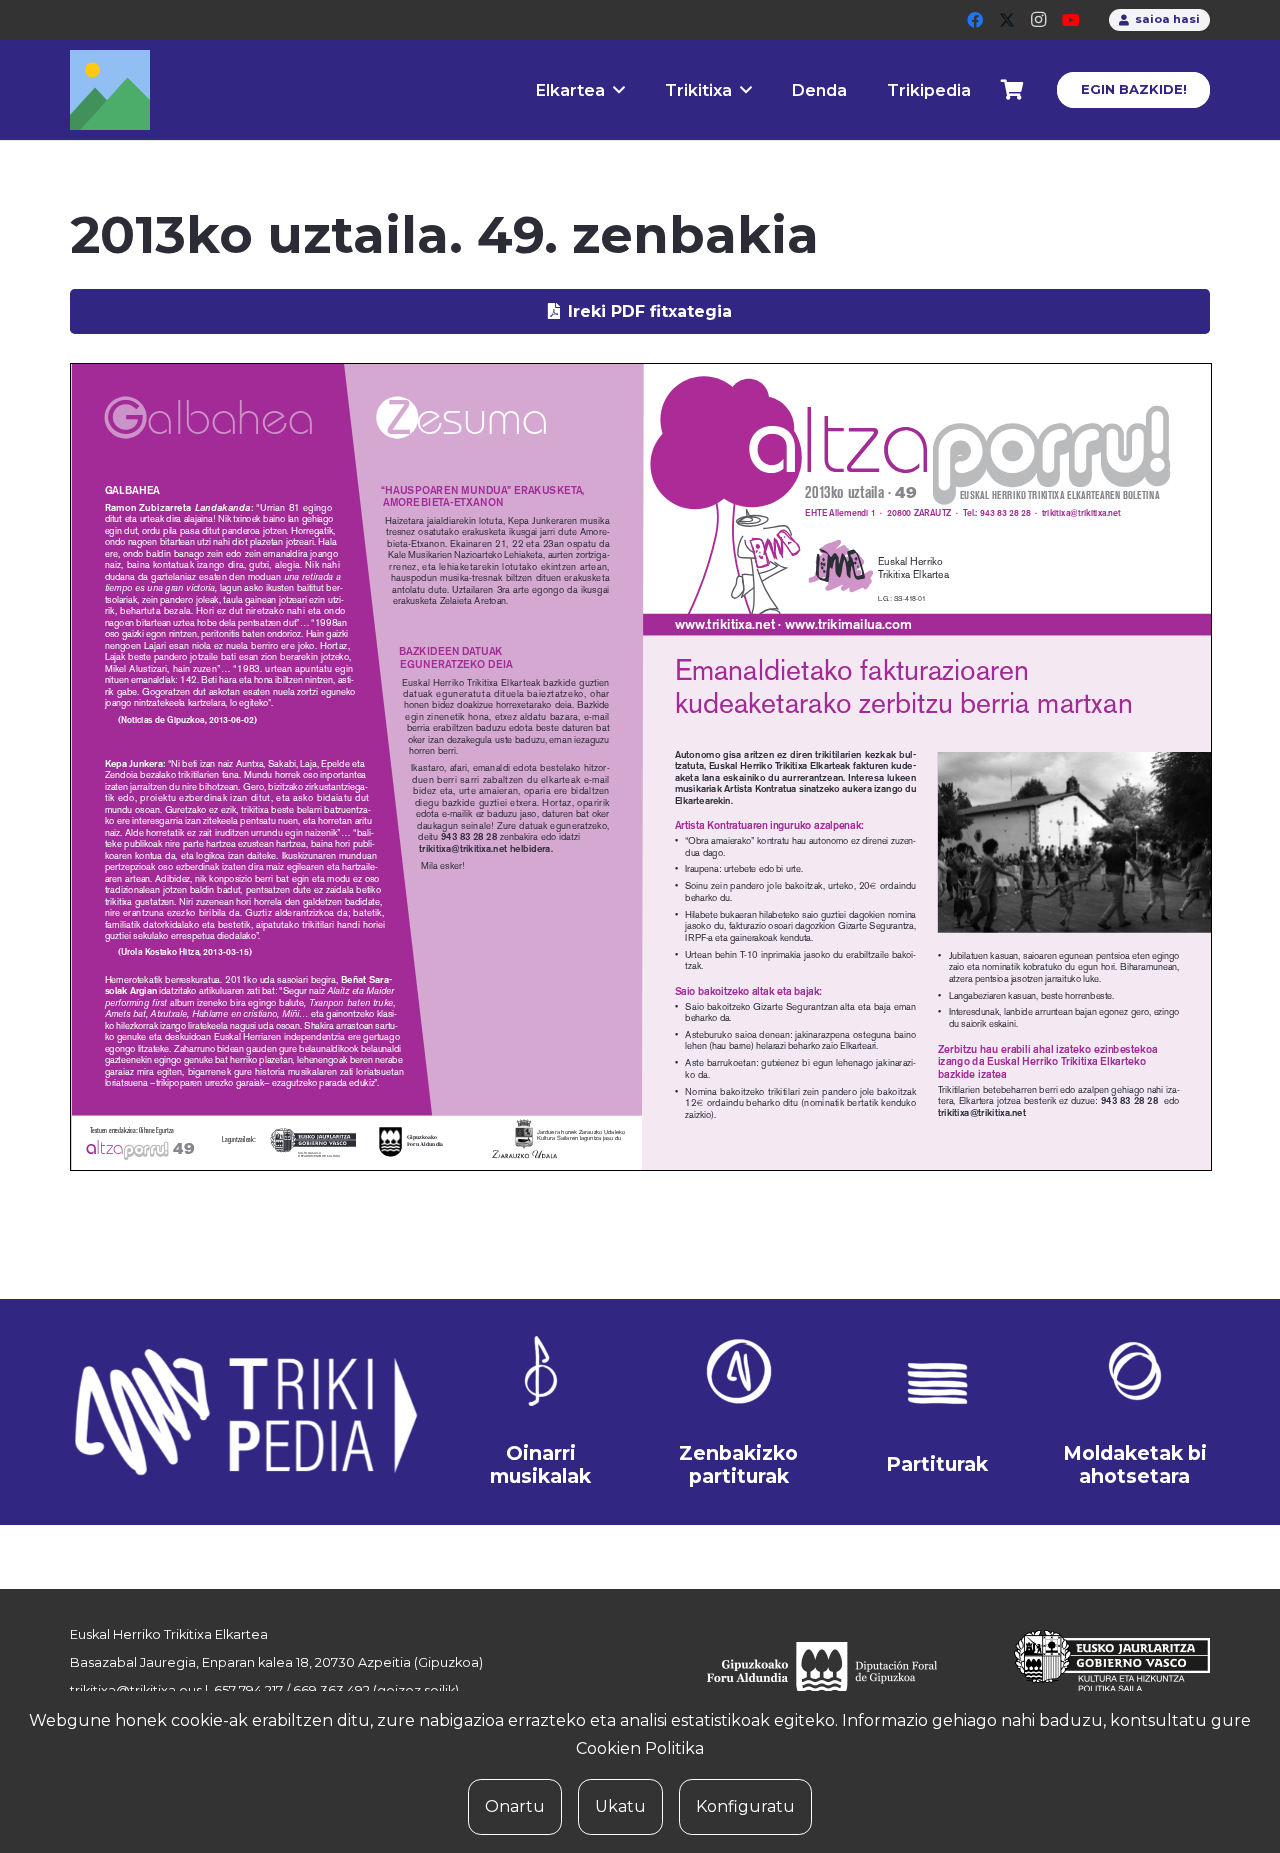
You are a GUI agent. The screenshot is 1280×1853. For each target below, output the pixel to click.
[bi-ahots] (1135, 1371)
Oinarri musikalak (540, 1464)
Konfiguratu (745, 1806)
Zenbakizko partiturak (738, 1464)
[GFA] (836, 1674)
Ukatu (620, 1806)
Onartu (515, 1806)
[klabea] (541, 1371)
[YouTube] (1071, 20)
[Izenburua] (110, 90)
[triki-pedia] (244, 1412)
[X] (1007, 20)
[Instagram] (1039, 20)
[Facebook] (975, 20)
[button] (619, 89)
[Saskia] (1013, 90)
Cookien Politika (640, 1748)
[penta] (937, 1383)
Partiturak (937, 1464)
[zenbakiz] (739, 1371)
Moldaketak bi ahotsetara (1135, 1464)
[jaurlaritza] (1097, 1674)
